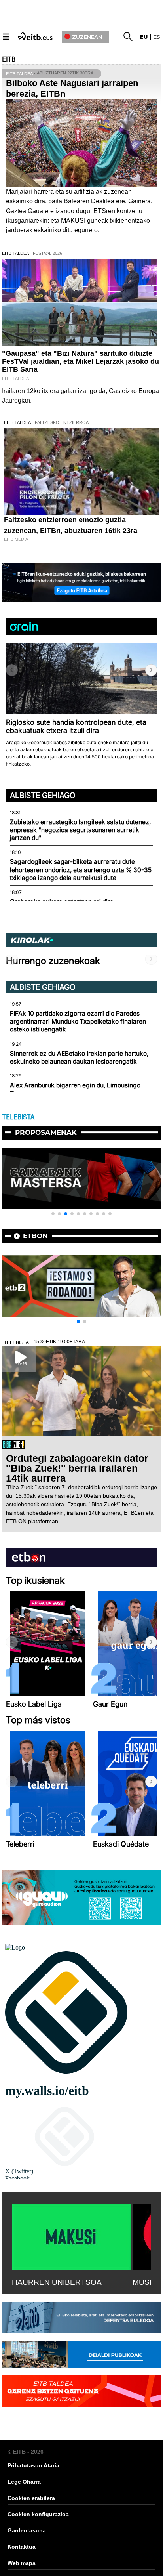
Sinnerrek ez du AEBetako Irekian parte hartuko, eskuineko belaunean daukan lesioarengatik (79, 1057)
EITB (9, 59)
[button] (151, 670)
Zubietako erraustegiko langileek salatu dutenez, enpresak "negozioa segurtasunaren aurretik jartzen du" (80, 830)
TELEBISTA (18, 1117)
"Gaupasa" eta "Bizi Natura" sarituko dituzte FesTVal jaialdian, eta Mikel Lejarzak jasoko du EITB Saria (81, 361)
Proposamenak (46, 1132)
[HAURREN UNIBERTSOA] (71, 2235)
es (157, 37)
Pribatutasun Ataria (33, 2465)
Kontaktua (22, 2547)
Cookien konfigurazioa (38, 2514)
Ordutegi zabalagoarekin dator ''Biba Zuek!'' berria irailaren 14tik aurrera (77, 1468)
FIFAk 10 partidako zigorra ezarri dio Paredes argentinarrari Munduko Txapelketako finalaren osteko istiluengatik (78, 1022)
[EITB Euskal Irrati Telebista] (36, 35)
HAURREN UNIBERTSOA (57, 2282)
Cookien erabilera (31, 2498)
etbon (35, 1236)
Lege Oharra (24, 2482)
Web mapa (22, 2563)
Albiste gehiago (43, 795)
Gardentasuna (27, 2530)
